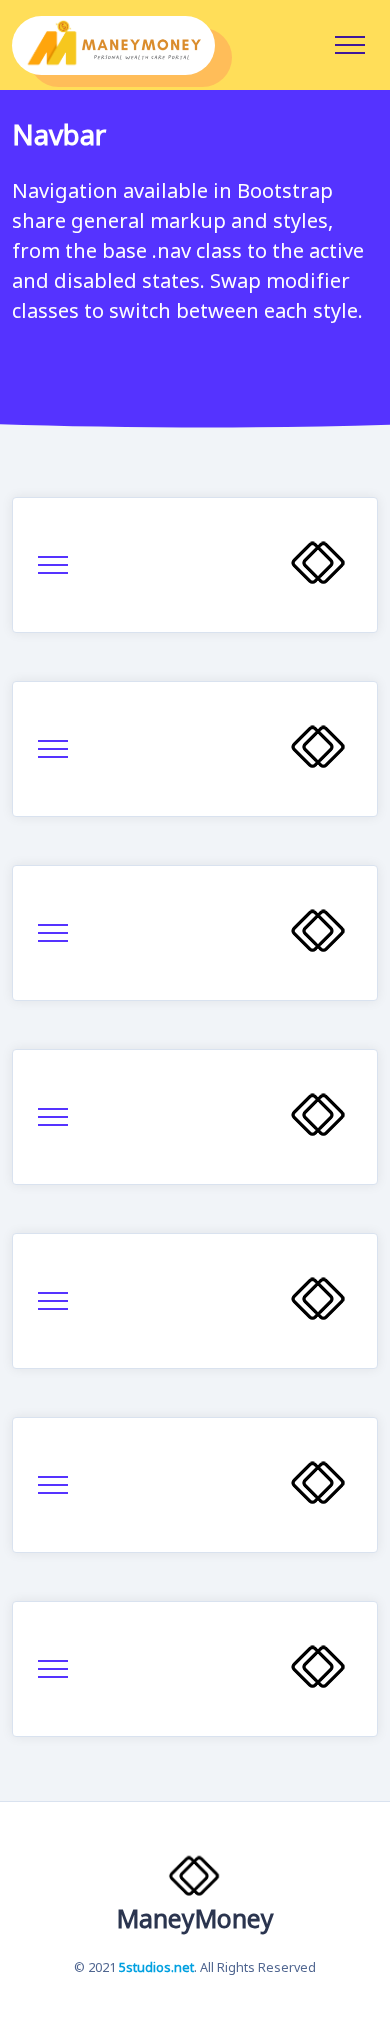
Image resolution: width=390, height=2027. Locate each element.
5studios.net (156, 1968)
